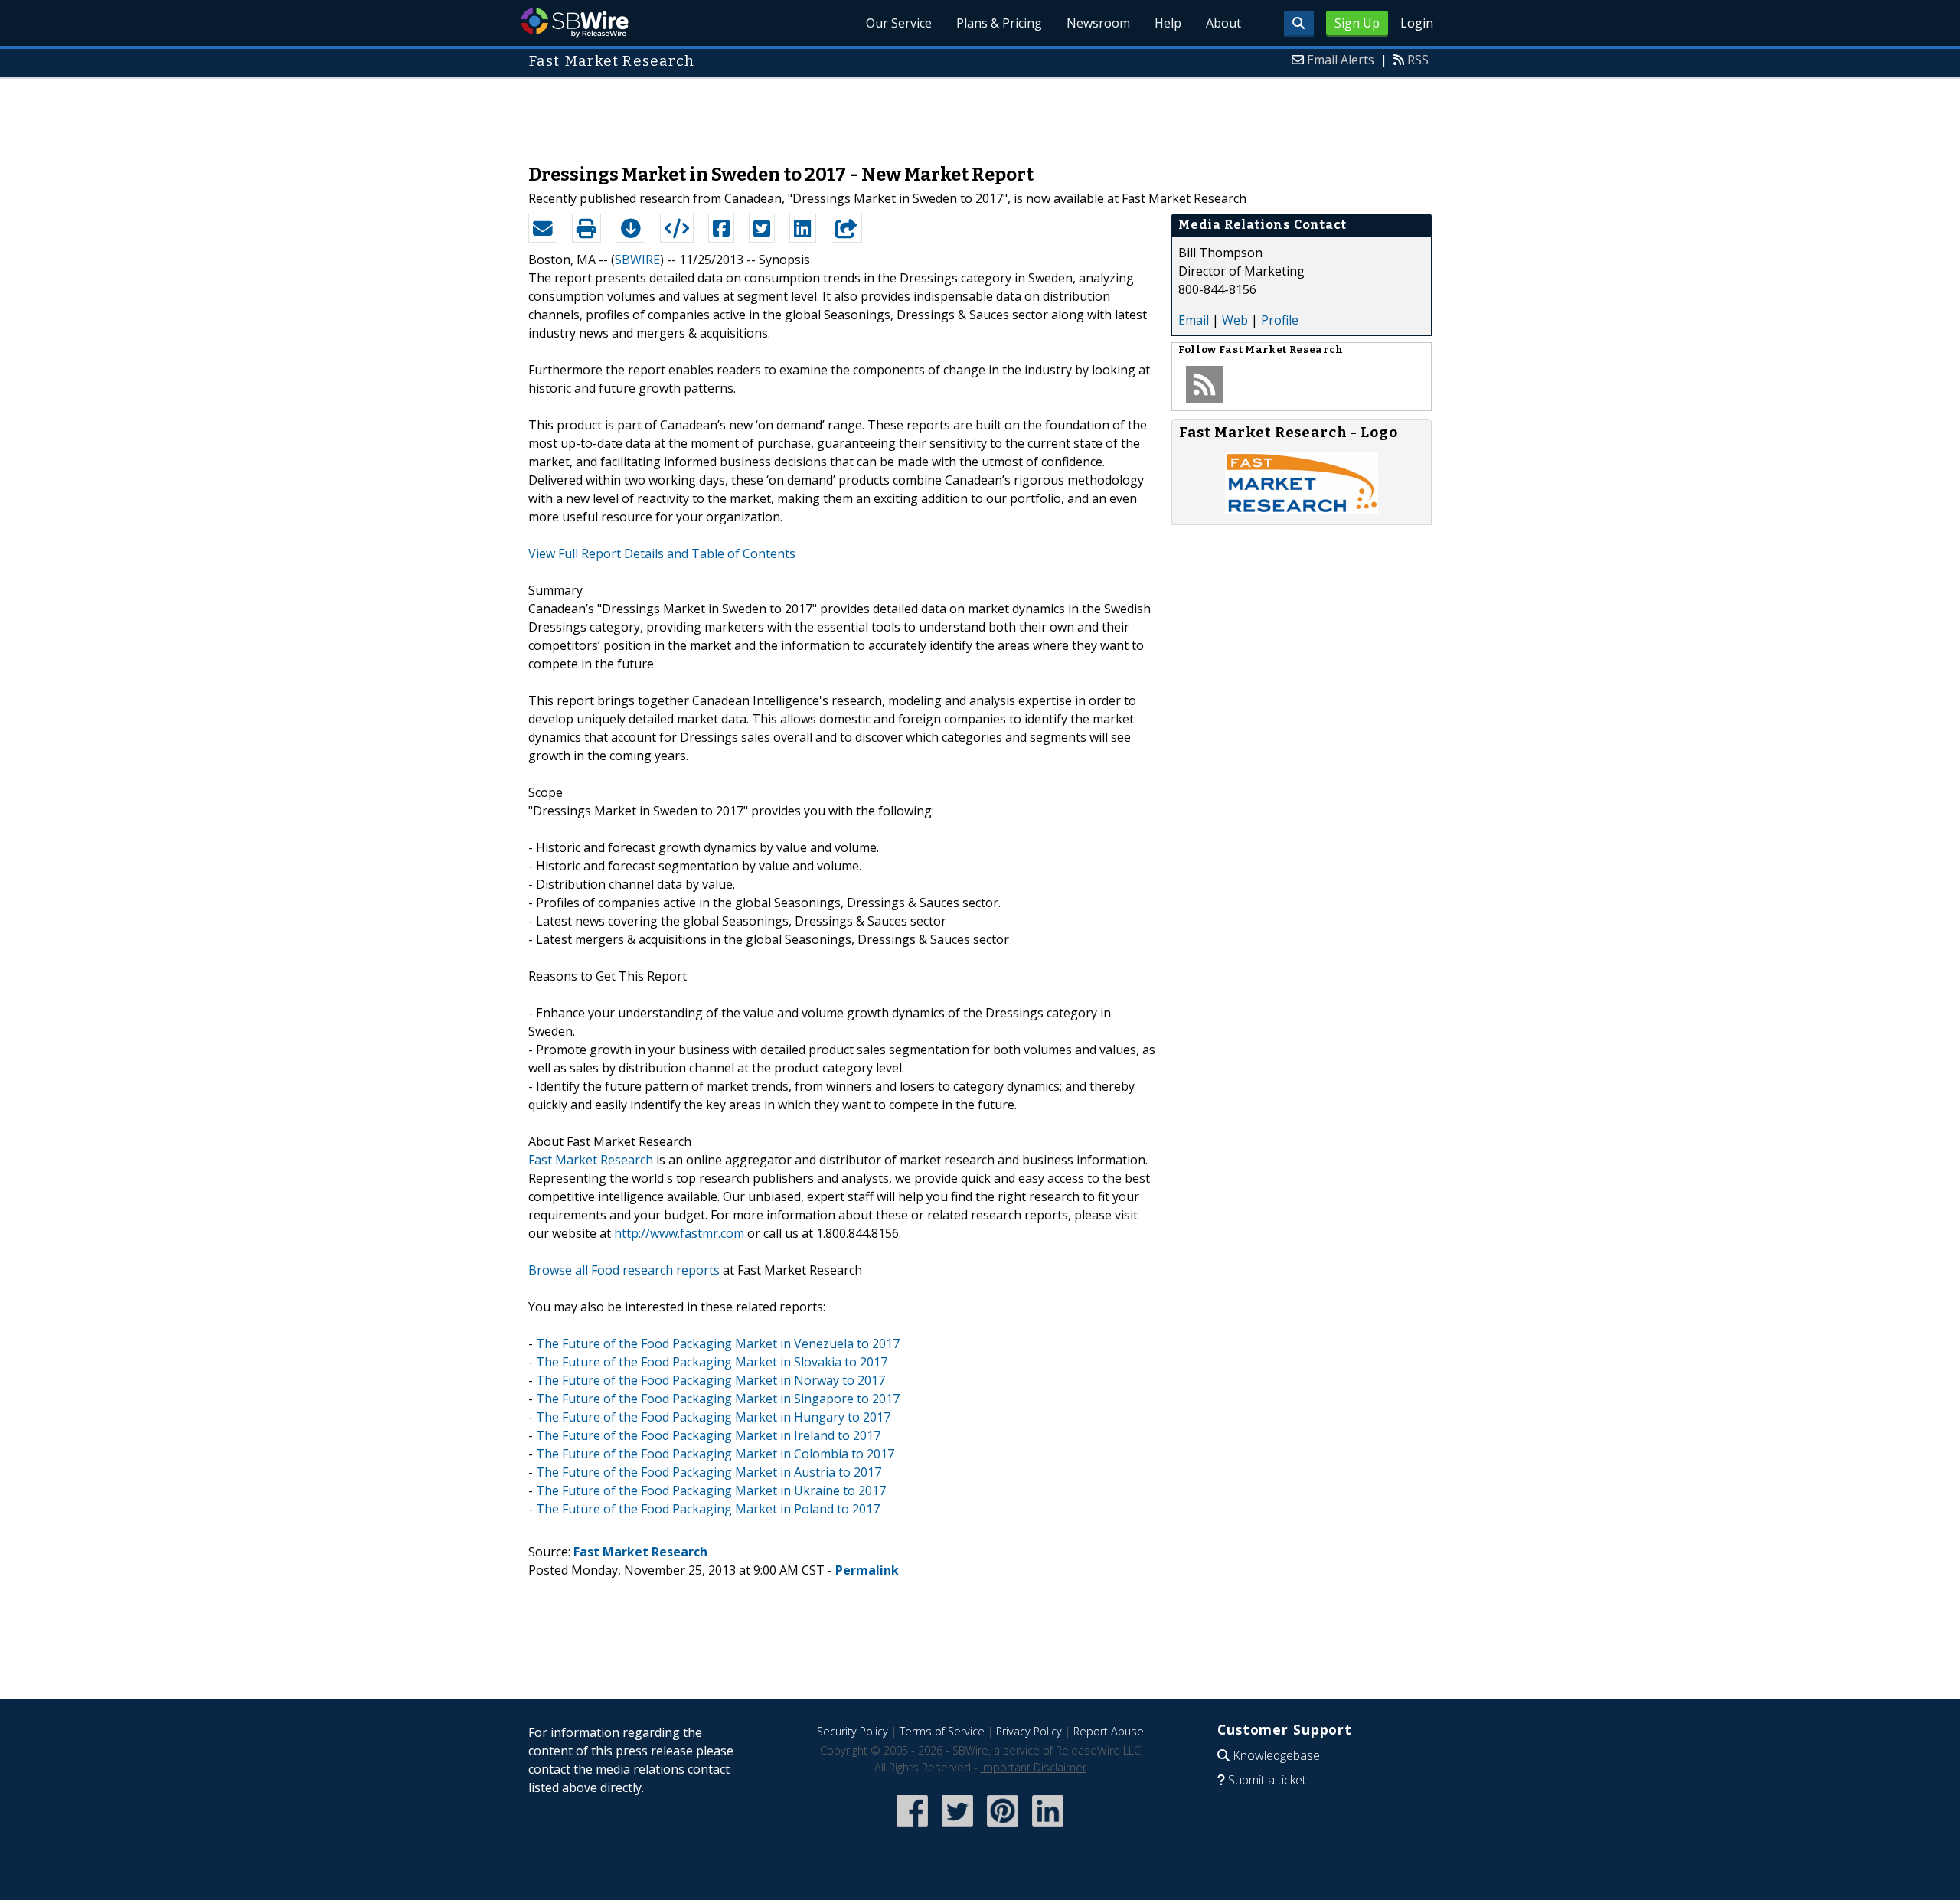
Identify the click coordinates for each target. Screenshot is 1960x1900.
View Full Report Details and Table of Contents (662, 553)
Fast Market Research (591, 1160)
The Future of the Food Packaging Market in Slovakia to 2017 (712, 1362)
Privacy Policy (1029, 1731)
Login (1417, 23)
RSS (1418, 60)
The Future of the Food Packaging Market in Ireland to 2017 (708, 1435)
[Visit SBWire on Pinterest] (1003, 1828)
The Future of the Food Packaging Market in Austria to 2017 (709, 1472)
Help (1168, 23)
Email (1194, 320)
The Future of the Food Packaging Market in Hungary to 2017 (713, 1417)
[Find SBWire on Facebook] (912, 1828)
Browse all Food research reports (624, 1270)
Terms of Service (942, 1731)
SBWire (575, 23)
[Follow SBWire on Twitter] (957, 1828)
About (1223, 23)
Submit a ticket (1267, 1780)
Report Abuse (1109, 1731)
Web (1235, 320)
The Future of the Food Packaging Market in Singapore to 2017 (718, 1399)
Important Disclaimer (1034, 1767)
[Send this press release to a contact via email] (543, 228)
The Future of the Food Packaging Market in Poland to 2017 (708, 1509)
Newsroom (1098, 23)
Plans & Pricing (999, 23)
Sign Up (1357, 23)
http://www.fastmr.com (679, 1233)
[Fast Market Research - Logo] (1302, 509)
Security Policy (853, 1731)
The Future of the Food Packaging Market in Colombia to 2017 (715, 1454)
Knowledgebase (1276, 1755)
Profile (1280, 320)
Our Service (899, 23)
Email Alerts (1341, 60)
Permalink (867, 1570)
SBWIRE (637, 260)
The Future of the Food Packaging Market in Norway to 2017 (710, 1380)
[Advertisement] (980, 113)
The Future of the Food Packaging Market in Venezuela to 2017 (718, 1343)
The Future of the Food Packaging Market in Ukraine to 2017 (711, 1490)
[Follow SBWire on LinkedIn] (1048, 1828)
